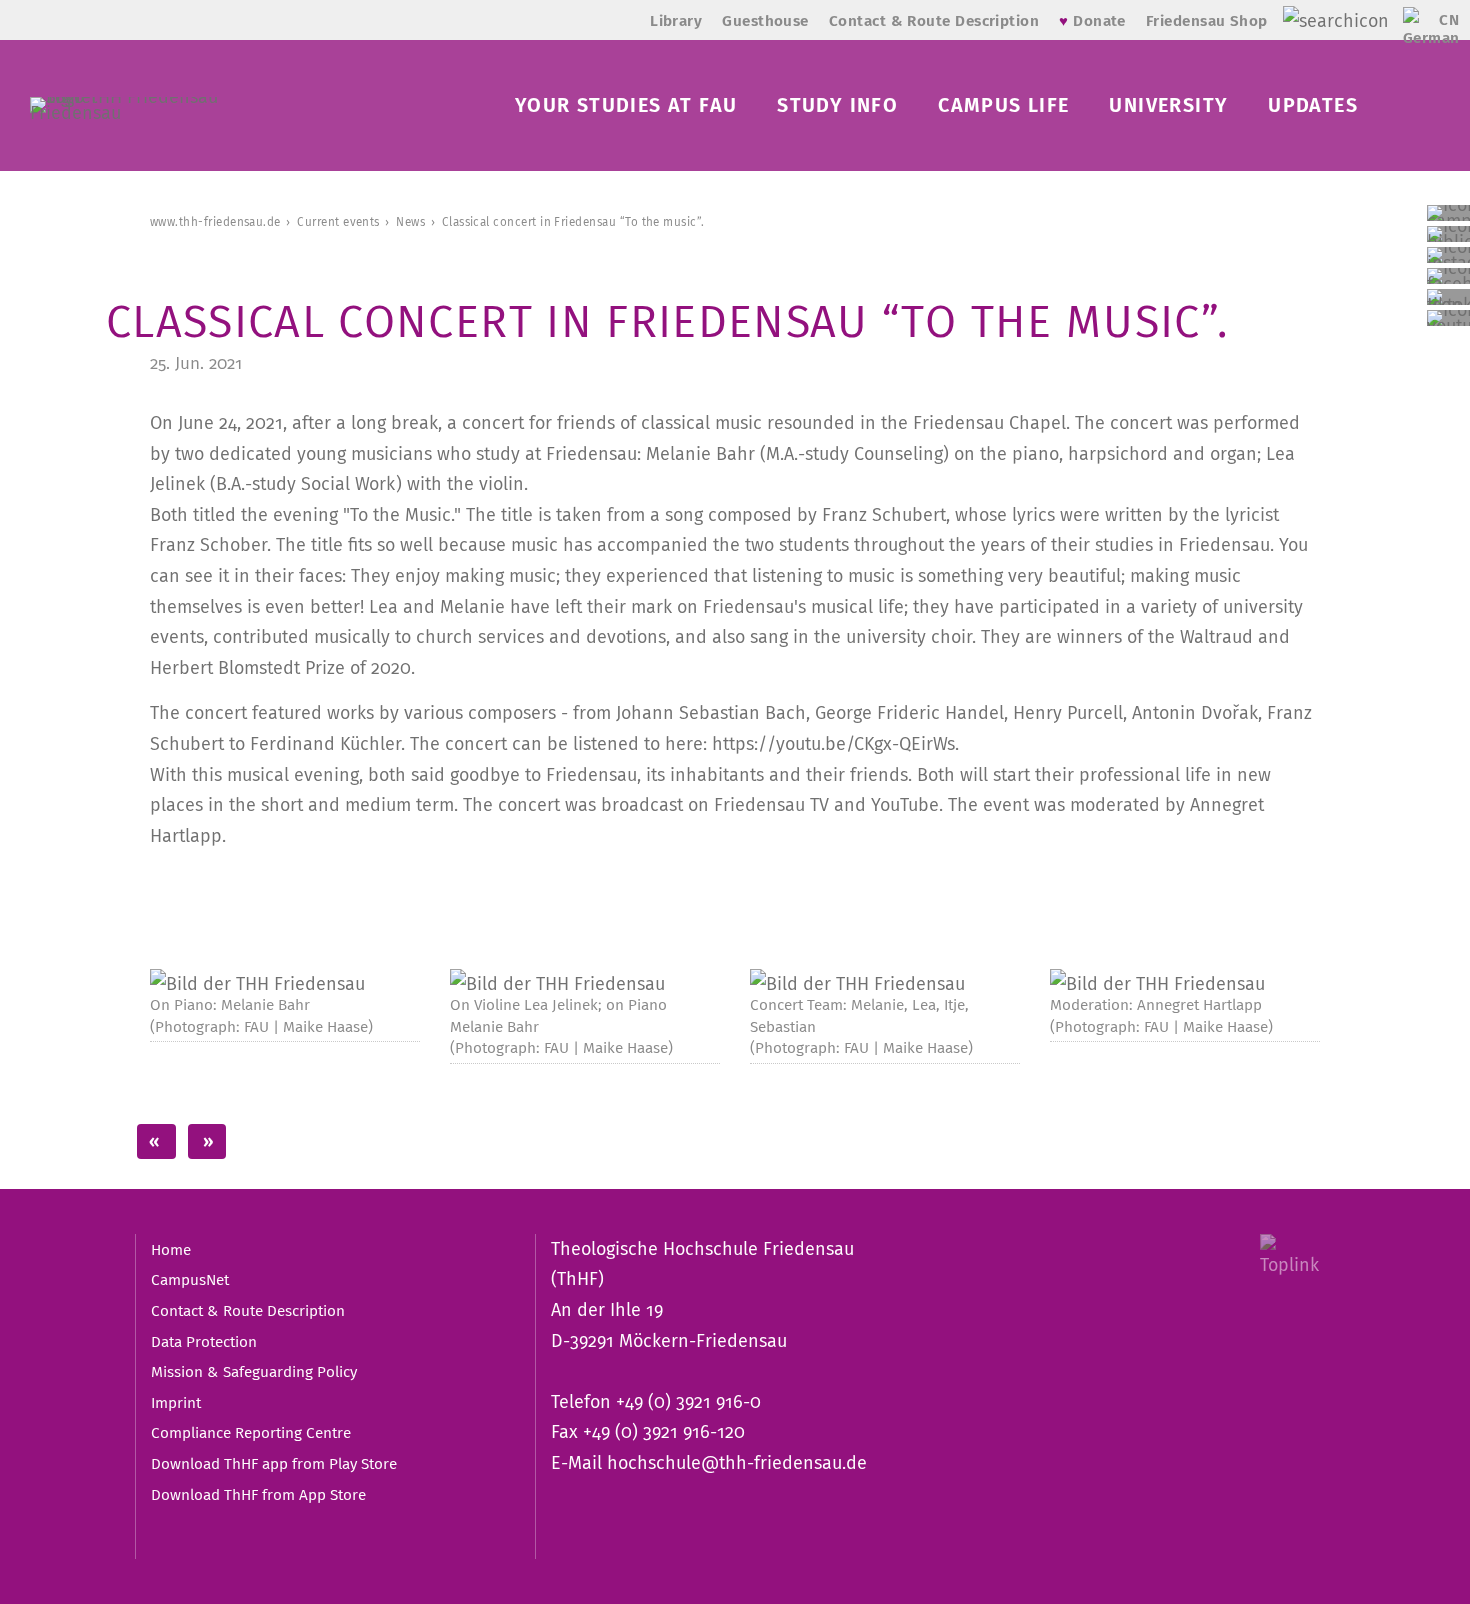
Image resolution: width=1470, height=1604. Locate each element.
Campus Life (1003, 105)
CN (1449, 20)
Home (171, 1250)
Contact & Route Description (934, 21)
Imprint (176, 1403)
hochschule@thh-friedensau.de (737, 1463)
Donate (1092, 21)
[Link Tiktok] (1448, 297)
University (1168, 105)
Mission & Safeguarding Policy (254, 1372)
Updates (1313, 105)
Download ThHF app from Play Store (274, 1464)
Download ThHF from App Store (258, 1495)
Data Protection (204, 1342)
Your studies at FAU (626, 105)
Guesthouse (765, 21)
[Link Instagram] (1448, 255)
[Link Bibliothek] (1448, 234)
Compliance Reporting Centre (251, 1433)
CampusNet (190, 1280)
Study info (837, 105)
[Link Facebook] (1448, 276)
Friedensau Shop (1207, 21)
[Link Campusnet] (1448, 213)
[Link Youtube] (1448, 318)
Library (676, 21)
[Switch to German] (1416, 35)
